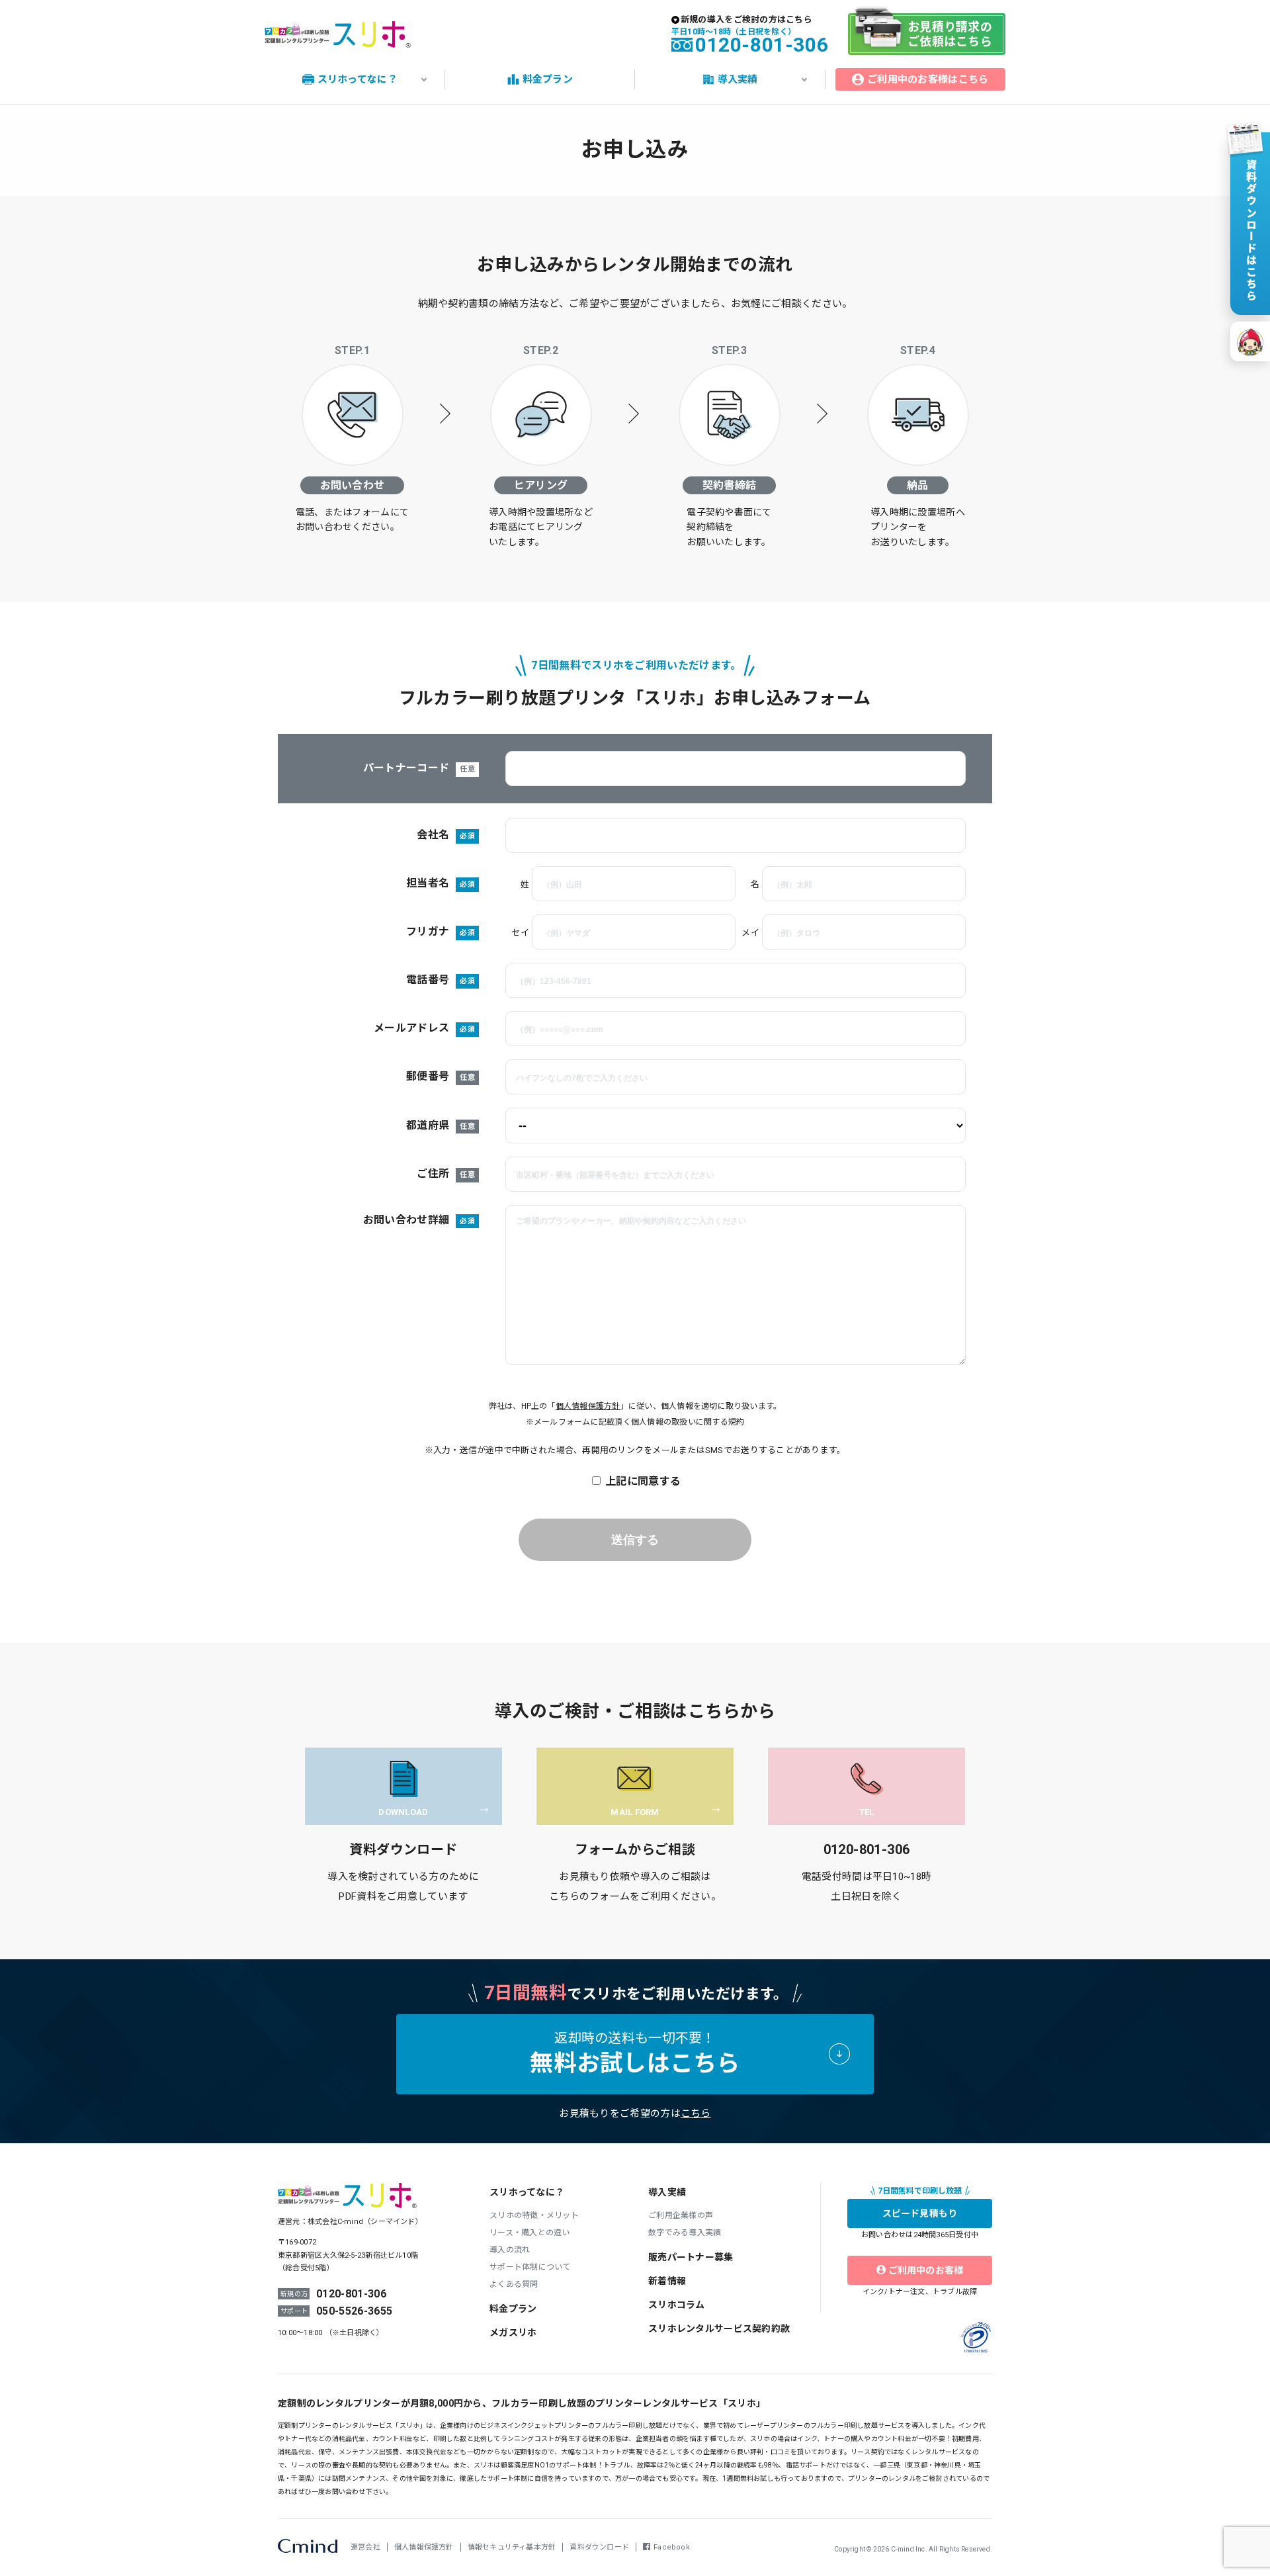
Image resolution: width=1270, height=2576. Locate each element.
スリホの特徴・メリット (534, 2215)
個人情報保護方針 (588, 1406)
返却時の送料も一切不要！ (635, 2054)
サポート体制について (530, 2267)
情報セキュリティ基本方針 (512, 2547)
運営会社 (365, 2547)
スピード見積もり (920, 2213)
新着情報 (667, 2281)
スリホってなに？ (527, 2192)
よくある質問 (514, 2284)
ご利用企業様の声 (681, 2215)
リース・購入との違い (530, 2233)
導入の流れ (510, 2250)
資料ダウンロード (599, 2547)
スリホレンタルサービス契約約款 (719, 2329)
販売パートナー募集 (691, 2257)
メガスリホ (513, 2332)
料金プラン (513, 2309)
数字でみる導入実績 (685, 2233)
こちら (696, 2113)
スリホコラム (677, 2305)
